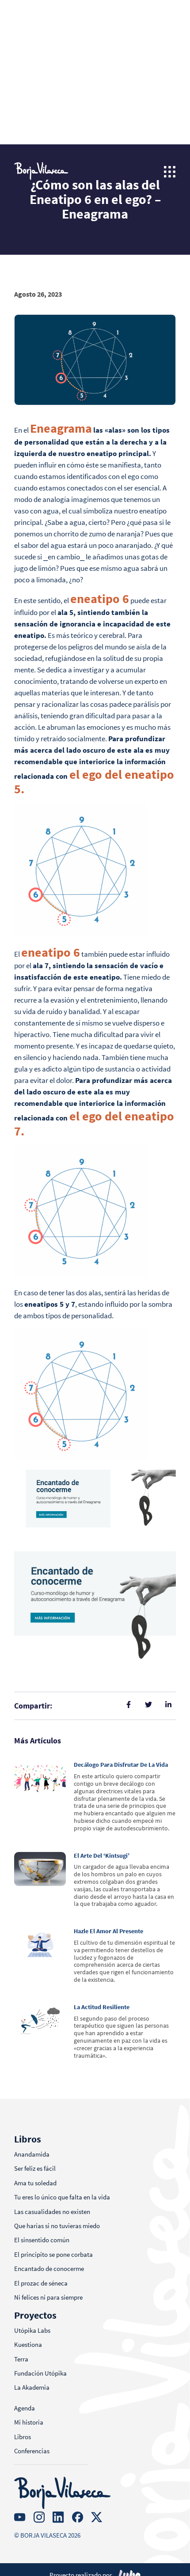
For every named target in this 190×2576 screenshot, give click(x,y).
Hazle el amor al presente (108, 1931)
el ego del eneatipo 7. (94, 1124)
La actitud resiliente (102, 2007)
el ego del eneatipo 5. (94, 782)
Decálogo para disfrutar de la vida (121, 1765)
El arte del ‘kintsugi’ (102, 1856)
